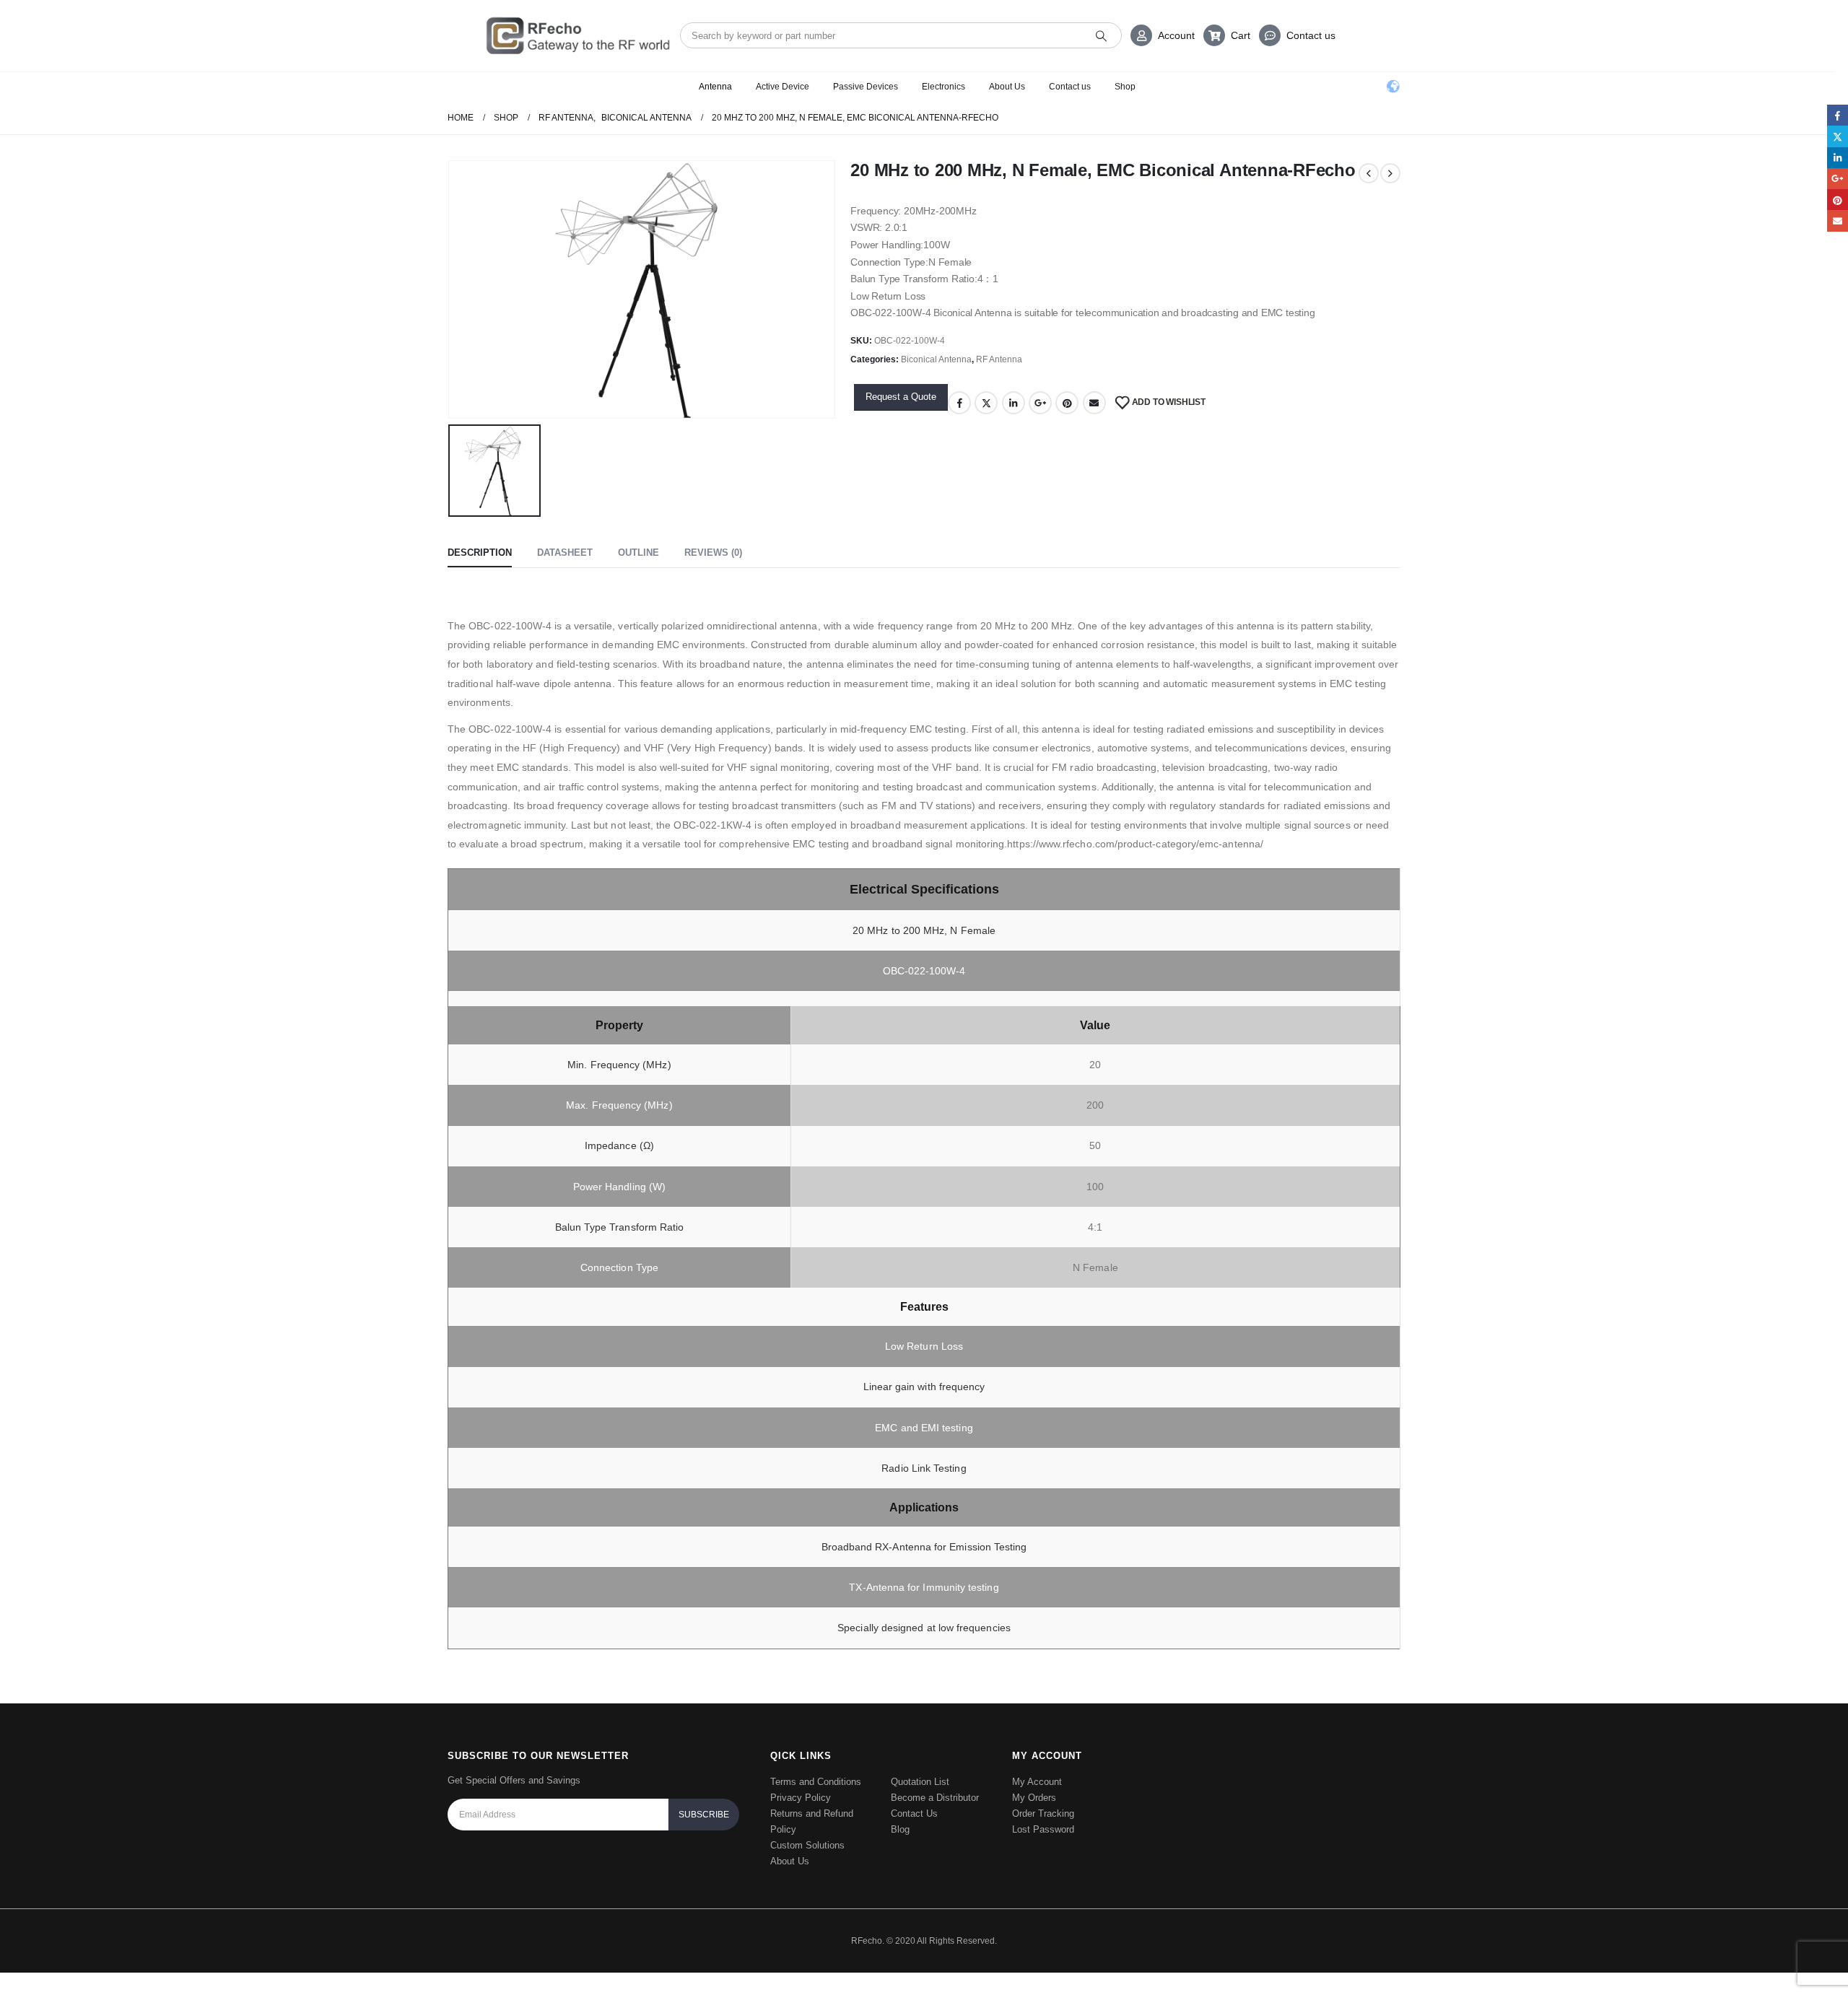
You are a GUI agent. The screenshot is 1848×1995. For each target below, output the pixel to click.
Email (1094, 403)
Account (1176, 35)
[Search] (1101, 35)
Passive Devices (866, 87)
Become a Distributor (935, 1798)
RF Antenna (999, 359)
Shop (1125, 87)
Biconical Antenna (936, 359)
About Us (1007, 87)
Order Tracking (1043, 1813)
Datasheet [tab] (565, 553)
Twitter (986, 403)
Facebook (959, 403)
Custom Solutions (807, 1845)
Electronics (943, 87)
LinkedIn (1014, 403)
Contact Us (914, 1813)
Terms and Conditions (816, 1782)
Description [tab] (480, 553)
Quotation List (920, 1782)
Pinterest (1067, 403)
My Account (1037, 1782)
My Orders (1034, 1798)
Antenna (715, 87)
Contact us (1311, 35)
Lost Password (1043, 1829)
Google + (1040, 403)
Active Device (783, 87)
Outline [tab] (638, 553)
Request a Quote (901, 397)
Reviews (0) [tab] (713, 553)
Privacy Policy (801, 1798)
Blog (900, 1829)
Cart (1241, 35)
